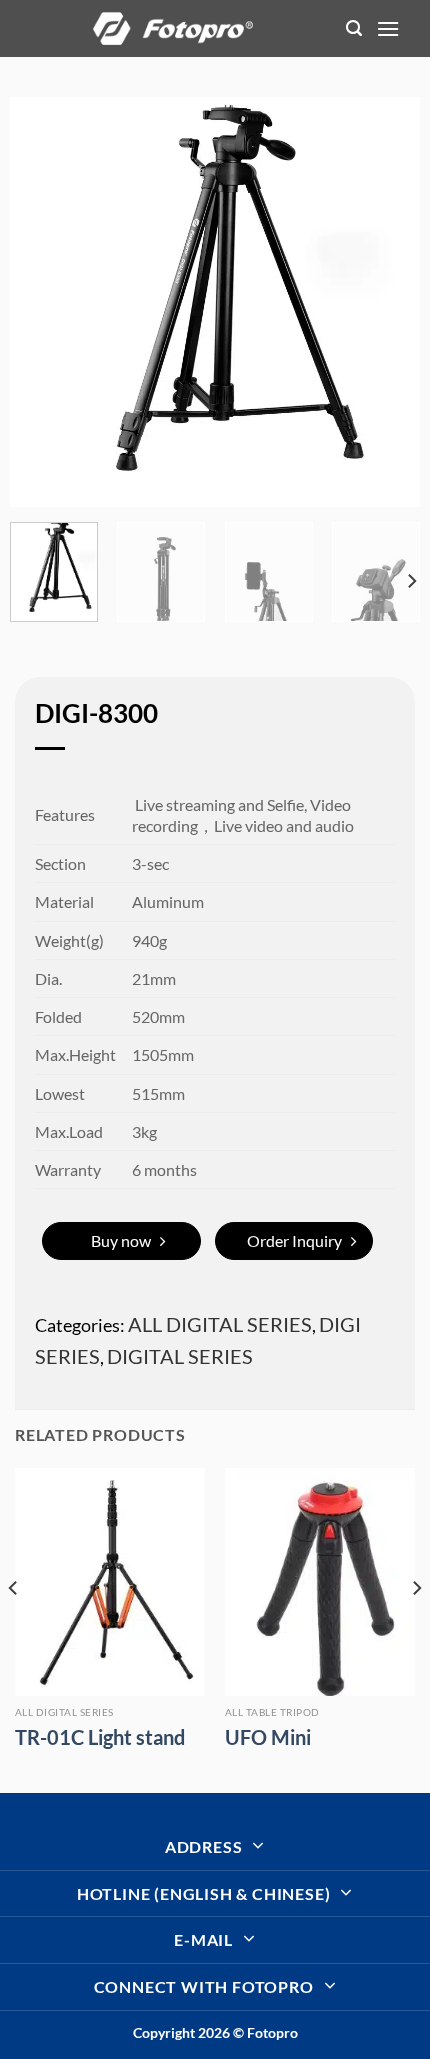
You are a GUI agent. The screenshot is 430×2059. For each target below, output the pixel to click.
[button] (354, 28)
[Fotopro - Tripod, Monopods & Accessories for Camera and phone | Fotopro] (173, 28)
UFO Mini (268, 1737)
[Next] (387, 302)
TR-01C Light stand (100, 1737)
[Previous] (43, 302)
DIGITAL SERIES (180, 1356)
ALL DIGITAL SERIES (220, 1324)
